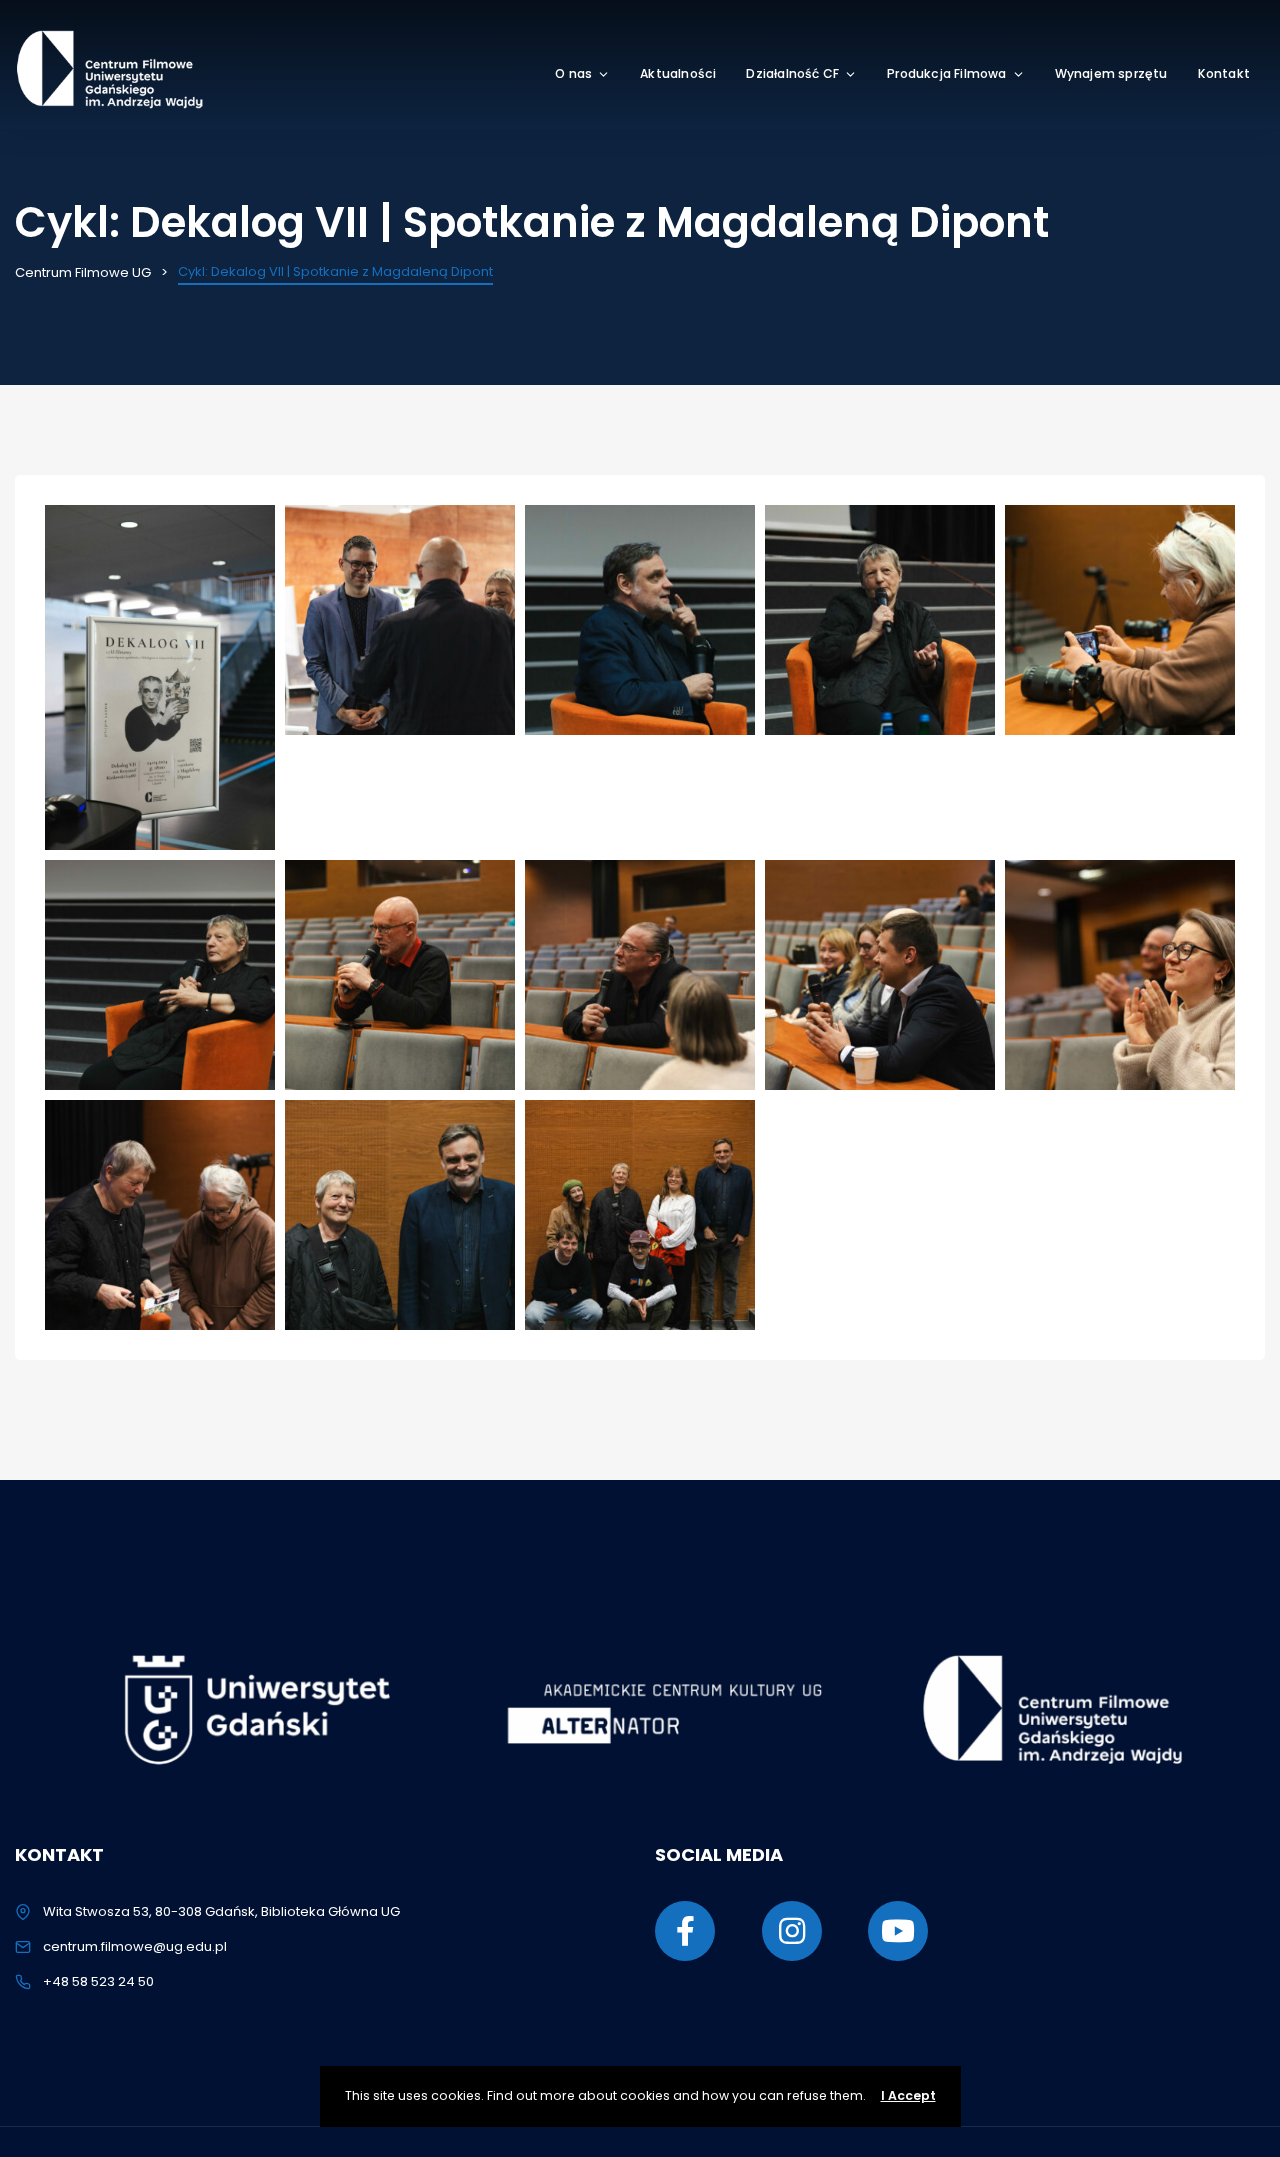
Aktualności (678, 73)
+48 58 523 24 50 (98, 1981)
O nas (573, 73)
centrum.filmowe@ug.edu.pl (135, 1946)
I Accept (908, 2095)
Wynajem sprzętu (1111, 73)
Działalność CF (792, 73)
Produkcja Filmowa (946, 73)
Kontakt (1224, 73)
